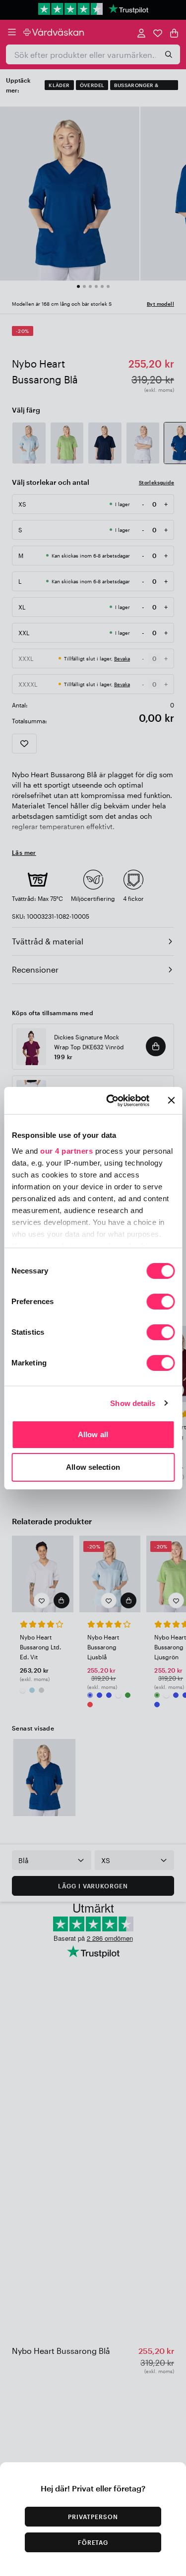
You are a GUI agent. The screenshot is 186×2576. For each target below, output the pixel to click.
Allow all (93, 1434)
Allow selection (93, 1467)
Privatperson (93, 2517)
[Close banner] (171, 1100)
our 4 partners (66, 1151)
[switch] (160, 1303)
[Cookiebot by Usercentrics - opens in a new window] (111, 1101)
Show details (133, 1403)
